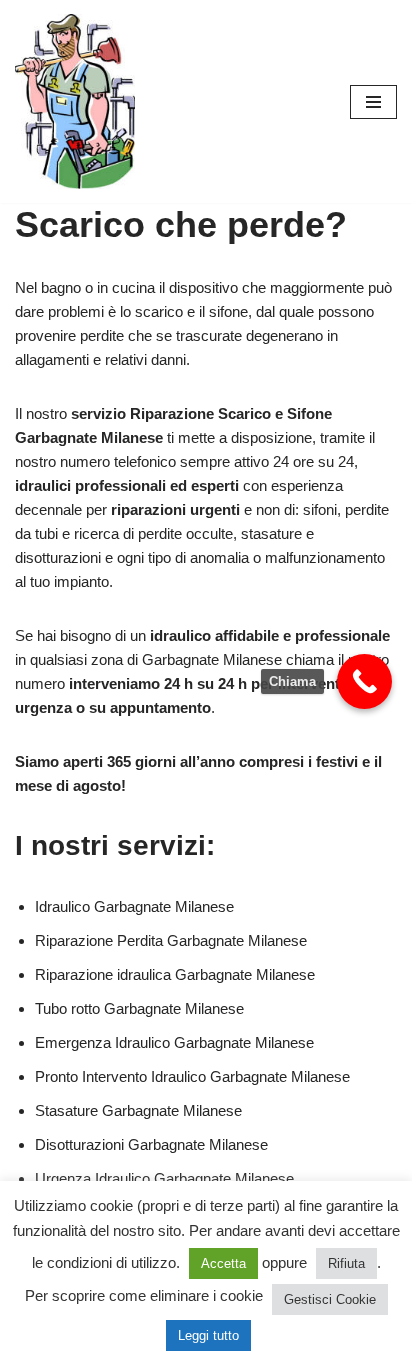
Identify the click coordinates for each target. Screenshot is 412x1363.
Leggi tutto (208, 1335)
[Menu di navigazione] (373, 102)
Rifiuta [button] (346, 1263)
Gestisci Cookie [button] (330, 1299)
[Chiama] (364, 681)
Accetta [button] (223, 1263)
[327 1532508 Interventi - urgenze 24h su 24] (75, 101)
